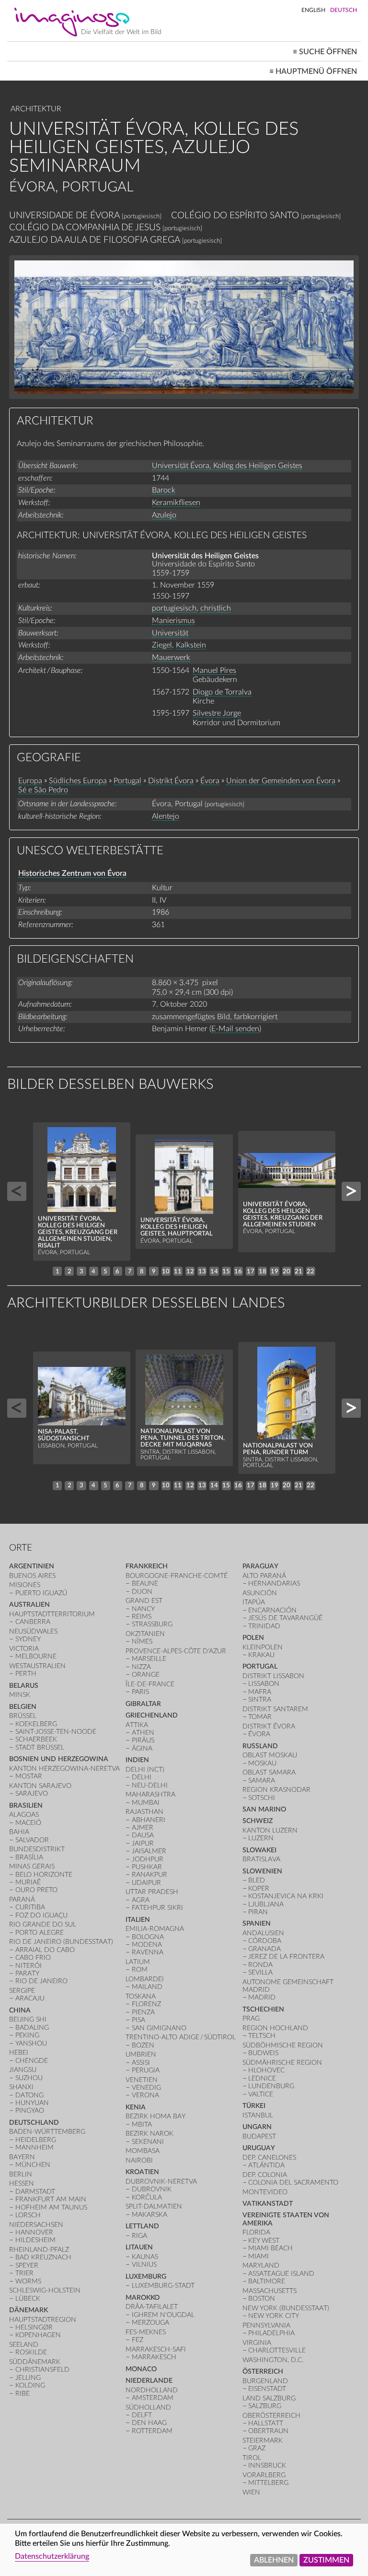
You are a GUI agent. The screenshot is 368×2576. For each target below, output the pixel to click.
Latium (138, 1962)
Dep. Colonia (265, 2175)
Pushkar (147, 1867)
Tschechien (263, 2009)
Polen (253, 1638)
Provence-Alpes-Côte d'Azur (176, 1651)
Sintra (260, 1700)
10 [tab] (166, 1271)
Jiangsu (23, 2070)
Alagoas (24, 1815)
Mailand (147, 1987)
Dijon (142, 1592)
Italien (138, 1920)
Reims (142, 1617)
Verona (145, 2095)
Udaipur (146, 1883)
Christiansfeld (42, 2370)
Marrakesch (154, 2357)
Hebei (19, 2053)
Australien (29, 1605)
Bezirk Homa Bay (155, 2116)
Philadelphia (271, 2333)
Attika (137, 1725)
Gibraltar (143, 1704)
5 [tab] (105, 1271)
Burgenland (265, 2381)
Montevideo (265, 2192)
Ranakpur (149, 1875)
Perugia (146, 2070)
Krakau (261, 1655)
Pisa (138, 2020)
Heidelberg (36, 2140)
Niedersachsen (36, 2225)
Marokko (143, 2298)
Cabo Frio (33, 1958)
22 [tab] (310, 1271)
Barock (164, 490)
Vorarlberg (264, 2475)
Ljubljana (266, 1904)
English (313, 10)
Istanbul (258, 2115)
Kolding (30, 2385)
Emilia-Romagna (155, 1929)
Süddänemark (35, 2362)
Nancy (143, 1609)
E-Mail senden (235, 1029)
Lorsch (28, 2215)
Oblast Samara (269, 1772)
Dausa (143, 1835)
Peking (27, 2035)
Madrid (262, 1997)
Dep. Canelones (269, 2158)
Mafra (260, 1692)
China (20, 2010)
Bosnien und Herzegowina (59, 1759)
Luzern (261, 1838)
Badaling (32, 2028)
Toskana (141, 1996)
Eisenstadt (267, 2389)
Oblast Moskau (270, 1755)
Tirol (252, 2458)
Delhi (142, 1777)
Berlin (21, 2174)
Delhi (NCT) (145, 1770)
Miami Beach (270, 2248)
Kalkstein (191, 645)
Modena (147, 1945)
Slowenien (262, 1871)
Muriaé (28, 1882)
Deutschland (34, 2123)
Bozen (143, 2045)
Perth (26, 1674)
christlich (216, 608)
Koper (259, 1888)
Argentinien (32, 1566)
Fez (138, 2340)
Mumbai (146, 1803)
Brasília (29, 1857)
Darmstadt (35, 2192)
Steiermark (263, 2441)
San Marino (264, 1809)
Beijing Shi (28, 2019)
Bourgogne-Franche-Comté (177, 1576)
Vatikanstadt (268, 2204)
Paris (140, 1692)
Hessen (22, 2183)
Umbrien (141, 2054)
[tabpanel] (81, 1192)
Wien (251, 2492)
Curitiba (30, 1907)
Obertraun (268, 2431)
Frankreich (147, 1566)
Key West (264, 2241)
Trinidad (264, 1626)
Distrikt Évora (171, 781)
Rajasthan (144, 1812)
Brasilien (26, 1806)
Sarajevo (32, 1794)
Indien (137, 1760)
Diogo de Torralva (222, 692)
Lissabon (264, 1684)
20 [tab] (287, 1271)
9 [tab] (154, 1271)
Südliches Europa (78, 781)
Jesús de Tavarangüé (285, 1618)
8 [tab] (142, 1271)
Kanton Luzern (270, 1830)
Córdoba (265, 1941)
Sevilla (260, 1972)
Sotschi (262, 1798)
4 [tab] (93, 1271)
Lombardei (145, 1979)
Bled (257, 1880)
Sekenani (148, 2142)
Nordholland (152, 2390)
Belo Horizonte (44, 1875)
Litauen (139, 2247)
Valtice (261, 2094)
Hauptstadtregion (43, 2320)
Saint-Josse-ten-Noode (56, 1732)
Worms (28, 2281)
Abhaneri (149, 1820)
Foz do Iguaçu (41, 1915)
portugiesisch (174, 608)
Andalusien (263, 1933)
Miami (259, 2256)
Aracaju (30, 1998)
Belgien (23, 1707)
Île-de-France (150, 1684)
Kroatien (142, 2172)
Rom (140, 1970)
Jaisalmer (149, 1851)
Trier (24, 2273)
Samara (262, 1781)
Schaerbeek (36, 1739)
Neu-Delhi (150, 1785)
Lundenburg (271, 2086)
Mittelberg (268, 2483)
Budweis (263, 2053)
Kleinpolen (263, 1647)
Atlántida (266, 2165)
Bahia (19, 1832)
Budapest (259, 2136)
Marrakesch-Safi (156, 2349)
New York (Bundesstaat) (286, 2308)
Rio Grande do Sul (43, 1924)
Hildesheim (35, 2240)
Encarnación (272, 1610)
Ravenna (148, 1952)
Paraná (22, 1900)
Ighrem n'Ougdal (163, 2315)
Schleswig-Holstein (45, 2290)
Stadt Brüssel (40, 1747)
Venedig (146, 2088)
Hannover (34, 2232)
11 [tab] (178, 1271)
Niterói (29, 1966)
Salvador (32, 1840)
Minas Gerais (32, 1866)
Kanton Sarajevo (40, 1786)
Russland (260, 1746)
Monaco (141, 2369)
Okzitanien (145, 1634)
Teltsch (262, 2036)
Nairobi (139, 2160)
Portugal (127, 781)
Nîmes (142, 1641)
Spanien (257, 1923)
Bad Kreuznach (43, 2257)
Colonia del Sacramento (293, 2182)
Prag (251, 2018)
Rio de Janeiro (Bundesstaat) (61, 1942)
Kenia (136, 2107)
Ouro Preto (36, 1890)
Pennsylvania (266, 2325)
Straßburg (152, 1624)
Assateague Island (281, 2274)
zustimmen (326, 2560)
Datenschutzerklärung (52, 2556)
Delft (142, 2415)
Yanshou (31, 2043)
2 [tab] (69, 1271)
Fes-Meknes (146, 2332)
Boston (262, 2299)
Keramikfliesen (176, 503)
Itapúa (254, 1602)
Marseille (149, 1659)
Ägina (142, 1748)
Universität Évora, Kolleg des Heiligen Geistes (227, 466)
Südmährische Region (282, 2063)
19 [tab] (275, 1271)
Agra (141, 1900)
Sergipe (22, 1991)
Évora (210, 781)
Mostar (29, 1776)
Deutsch (344, 10)
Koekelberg (36, 1724)
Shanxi (21, 2087)
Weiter (351, 1191)
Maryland (261, 2265)
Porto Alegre (40, 1933)
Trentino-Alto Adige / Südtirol (181, 2037)
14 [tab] (214, 1271)
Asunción (260, 1593)
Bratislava (261, 1859)
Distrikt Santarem (275, 1709)
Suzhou (29, 2078)
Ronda (260, 1965)
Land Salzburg (269, 2398)
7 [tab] (130, 1271)
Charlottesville (277, 2350)
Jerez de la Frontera (286, 1957)
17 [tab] (251, 1271)
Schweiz (258, 1821)
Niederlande (149, 2381)
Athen (143, 1733)
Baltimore (267, 2281)
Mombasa (143, 2151)
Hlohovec (266, 2070)
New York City (274, 2316)
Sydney (28, 1639)
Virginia (257, 2343)
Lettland (142, 2226)
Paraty (27, 1973)
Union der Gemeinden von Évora (281, 781)
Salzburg (265, 2406)
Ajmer (143, 1828)
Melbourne (36, 1656)
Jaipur (143, 1843)
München (33, 2165)
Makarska (149, 2215)
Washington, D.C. (273, 2360)
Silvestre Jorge (217, 713)
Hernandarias (274, 1583)
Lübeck (28, 2299)
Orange (146, 1675)
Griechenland (152, 1715)
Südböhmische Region (283, 2045)
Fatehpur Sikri (157, 1908)
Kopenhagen (38, 2335)
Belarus (24, 1686)
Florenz (146, 2004)
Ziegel (162, 645)
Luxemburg (146, 2276)
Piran (258, 1912)
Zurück (17, 1191)
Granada (264, 1949)
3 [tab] (81, 1271)
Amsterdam (153, 2398)
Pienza (143, 2012)
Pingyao (30, 2111)
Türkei (254, 2106)
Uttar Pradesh (152, 1892)
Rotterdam (152, 2431)
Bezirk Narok (149, 2134)
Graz (257, 2448)
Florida (256, 2232)
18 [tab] (263, 1271)
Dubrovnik (152, 2189)
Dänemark (29, 2310)
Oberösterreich (271, 2416)
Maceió (28, 1823)
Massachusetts (270, 2291)
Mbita (142, 2124)
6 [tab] (117, 1271)
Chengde (32, 2061)
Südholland (148, 2407)
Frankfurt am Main (51, 2199)
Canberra (33, 1622)
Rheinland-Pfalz (39, 2250)
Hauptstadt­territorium (52, 1614)
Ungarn (257, 2127)
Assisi (141, 2063)
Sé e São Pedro (43, 790)
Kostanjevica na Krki (286, 1896)
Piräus (143, 1740)
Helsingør (34, 2327)
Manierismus (173, 621)
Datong (29, 2095)
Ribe (23, 2394)
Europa (30, 781)
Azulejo (164, 515)
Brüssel (23, 1716)
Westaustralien (37, 1666)
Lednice (262, 2078)
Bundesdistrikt (37, 1849)
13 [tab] (202, 1271)
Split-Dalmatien (154, 2206)
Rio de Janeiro (41, 1981)
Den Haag (149, 2423)
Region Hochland (275, 2028)
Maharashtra (150, 1794)
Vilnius (144, 2264)
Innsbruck (267, 2465)
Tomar (260, 1717)
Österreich (263, 2371)
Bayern (22, 2157)
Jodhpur (148, 1859)
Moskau (262, 1763)
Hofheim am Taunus (51, 2207)
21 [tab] (299, 1271)
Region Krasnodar (276, 1790)
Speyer (27, 2265)
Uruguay (259, 2148)
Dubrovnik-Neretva (161, 2182)
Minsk (20, 1695)
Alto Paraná (264, 1576)
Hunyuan (32, 2103)
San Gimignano (159, 2028)
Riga (139, 2236)
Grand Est (144, 1601)
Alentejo (166, 816)
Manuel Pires (214, 670)
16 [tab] (238, 1271)
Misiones (25, 1585)
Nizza (141, 1667)
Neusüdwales (33, 1631)
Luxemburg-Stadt (163, 2286)
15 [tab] (226, 1271)
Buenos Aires (32, 1576)
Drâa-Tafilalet (152, 2307)
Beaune (145, 1583)
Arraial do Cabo (45, 1950)
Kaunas (145, 2257)
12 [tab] (190, 1271)
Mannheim (34, 2147)
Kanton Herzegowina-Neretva (64, 1769)
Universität (170, 633)
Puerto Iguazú (41, 1593)
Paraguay (260, 1566)
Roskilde (31, 2352)
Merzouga (150, 2323)
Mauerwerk (171, 658)
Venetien (142, 2080)
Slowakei (259, 1850)
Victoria (24, 1649)
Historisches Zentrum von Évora (72, 873)
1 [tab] (57, 1271)
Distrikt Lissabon (273, 1676)
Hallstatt (266, 2423)
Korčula (147, 2197)
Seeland (24, 2345)
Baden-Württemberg (47, 2132)
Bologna (148, 1937)
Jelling (28, 2378)
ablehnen (274, 2560)
